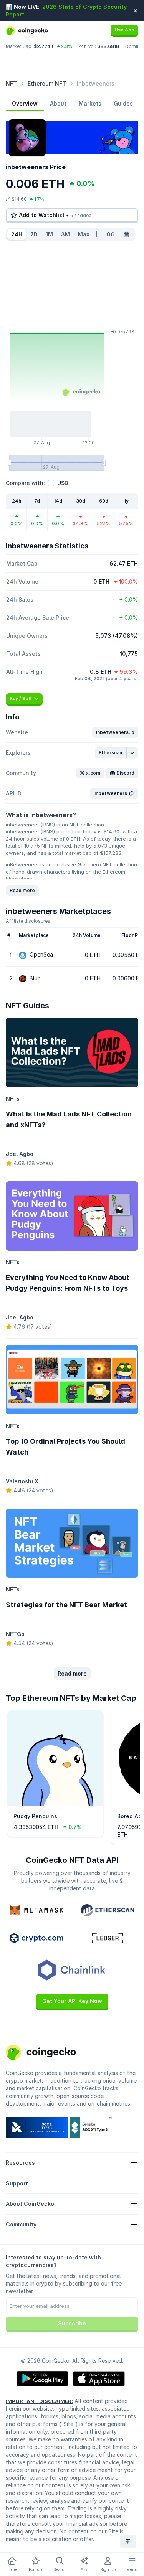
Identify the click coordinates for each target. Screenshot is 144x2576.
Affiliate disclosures (28, 921)
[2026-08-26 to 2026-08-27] (126, 234)
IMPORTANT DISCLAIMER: (39, 2401)
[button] (115, 732)
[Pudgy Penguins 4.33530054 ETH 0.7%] (55, 1804)
